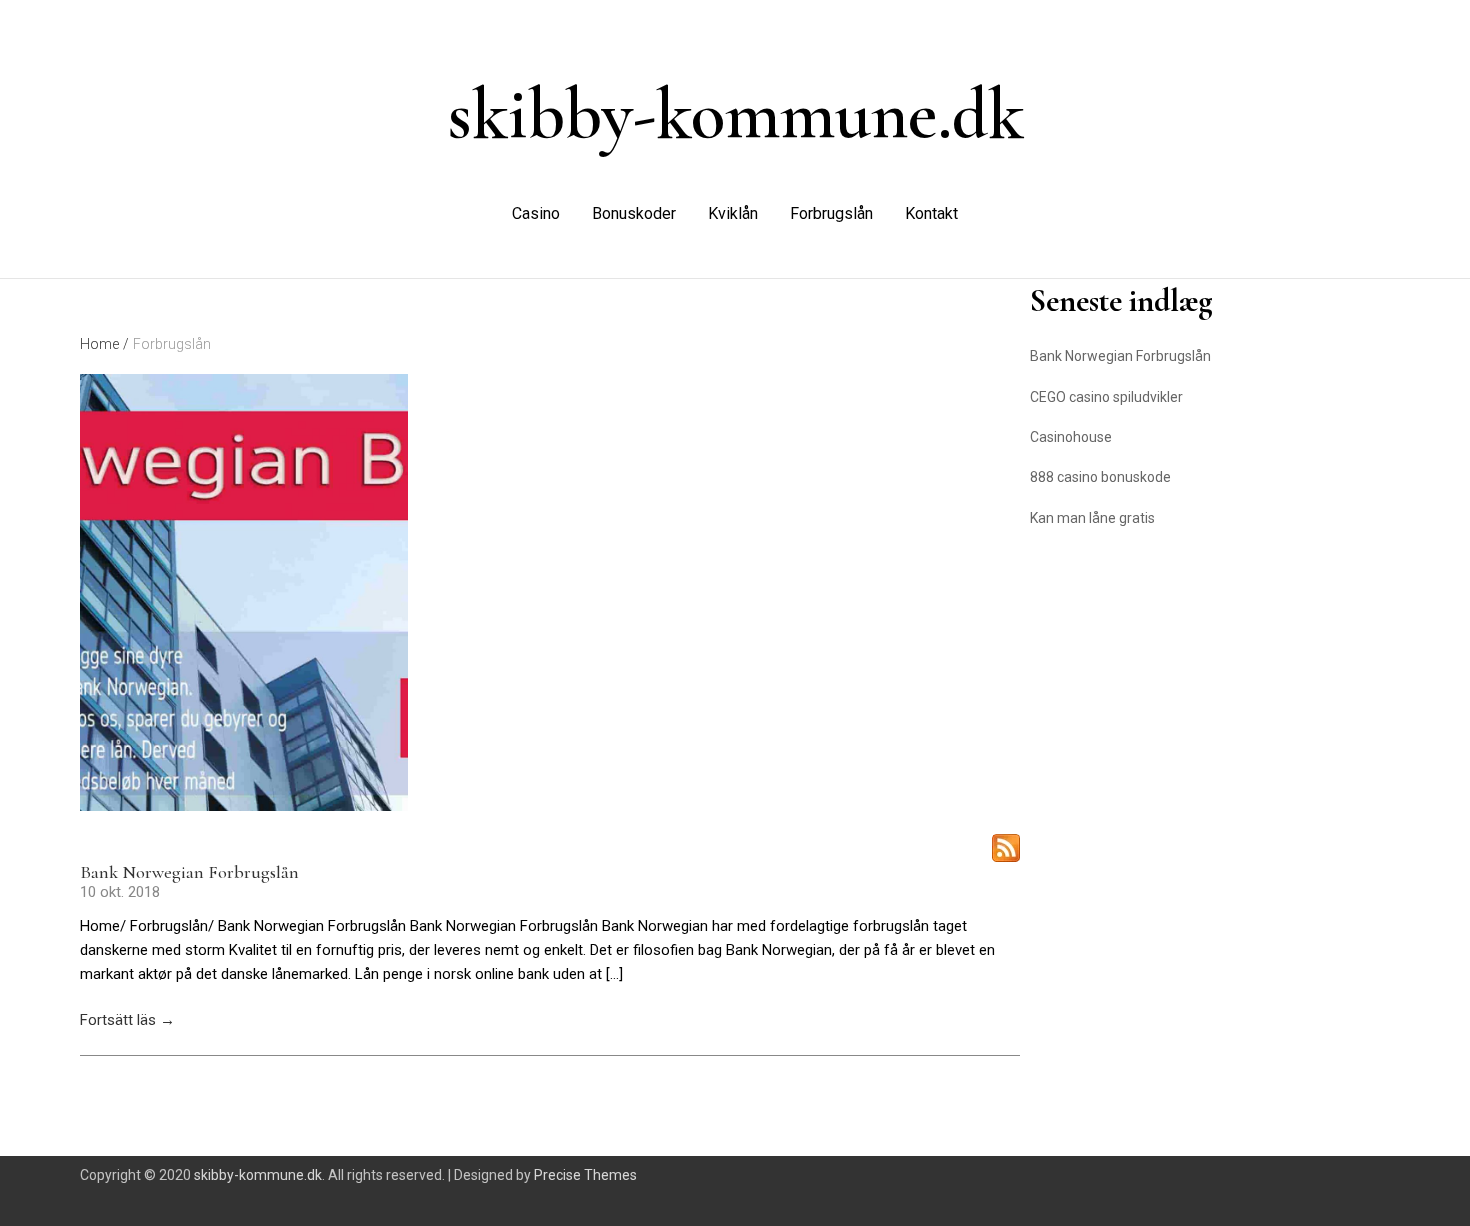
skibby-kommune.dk (735, 114)
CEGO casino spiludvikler (1106, 397)
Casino (536, 213)
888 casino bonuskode (1100, 477)
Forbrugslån (831, 213)
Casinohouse (1071, 437)
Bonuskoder (634, 213)
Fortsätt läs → (127, 1020)
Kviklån (733, 213)
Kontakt (931, 213)
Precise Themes (585, 1175)
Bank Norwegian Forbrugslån (189, 872)
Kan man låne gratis (1092, 518)
